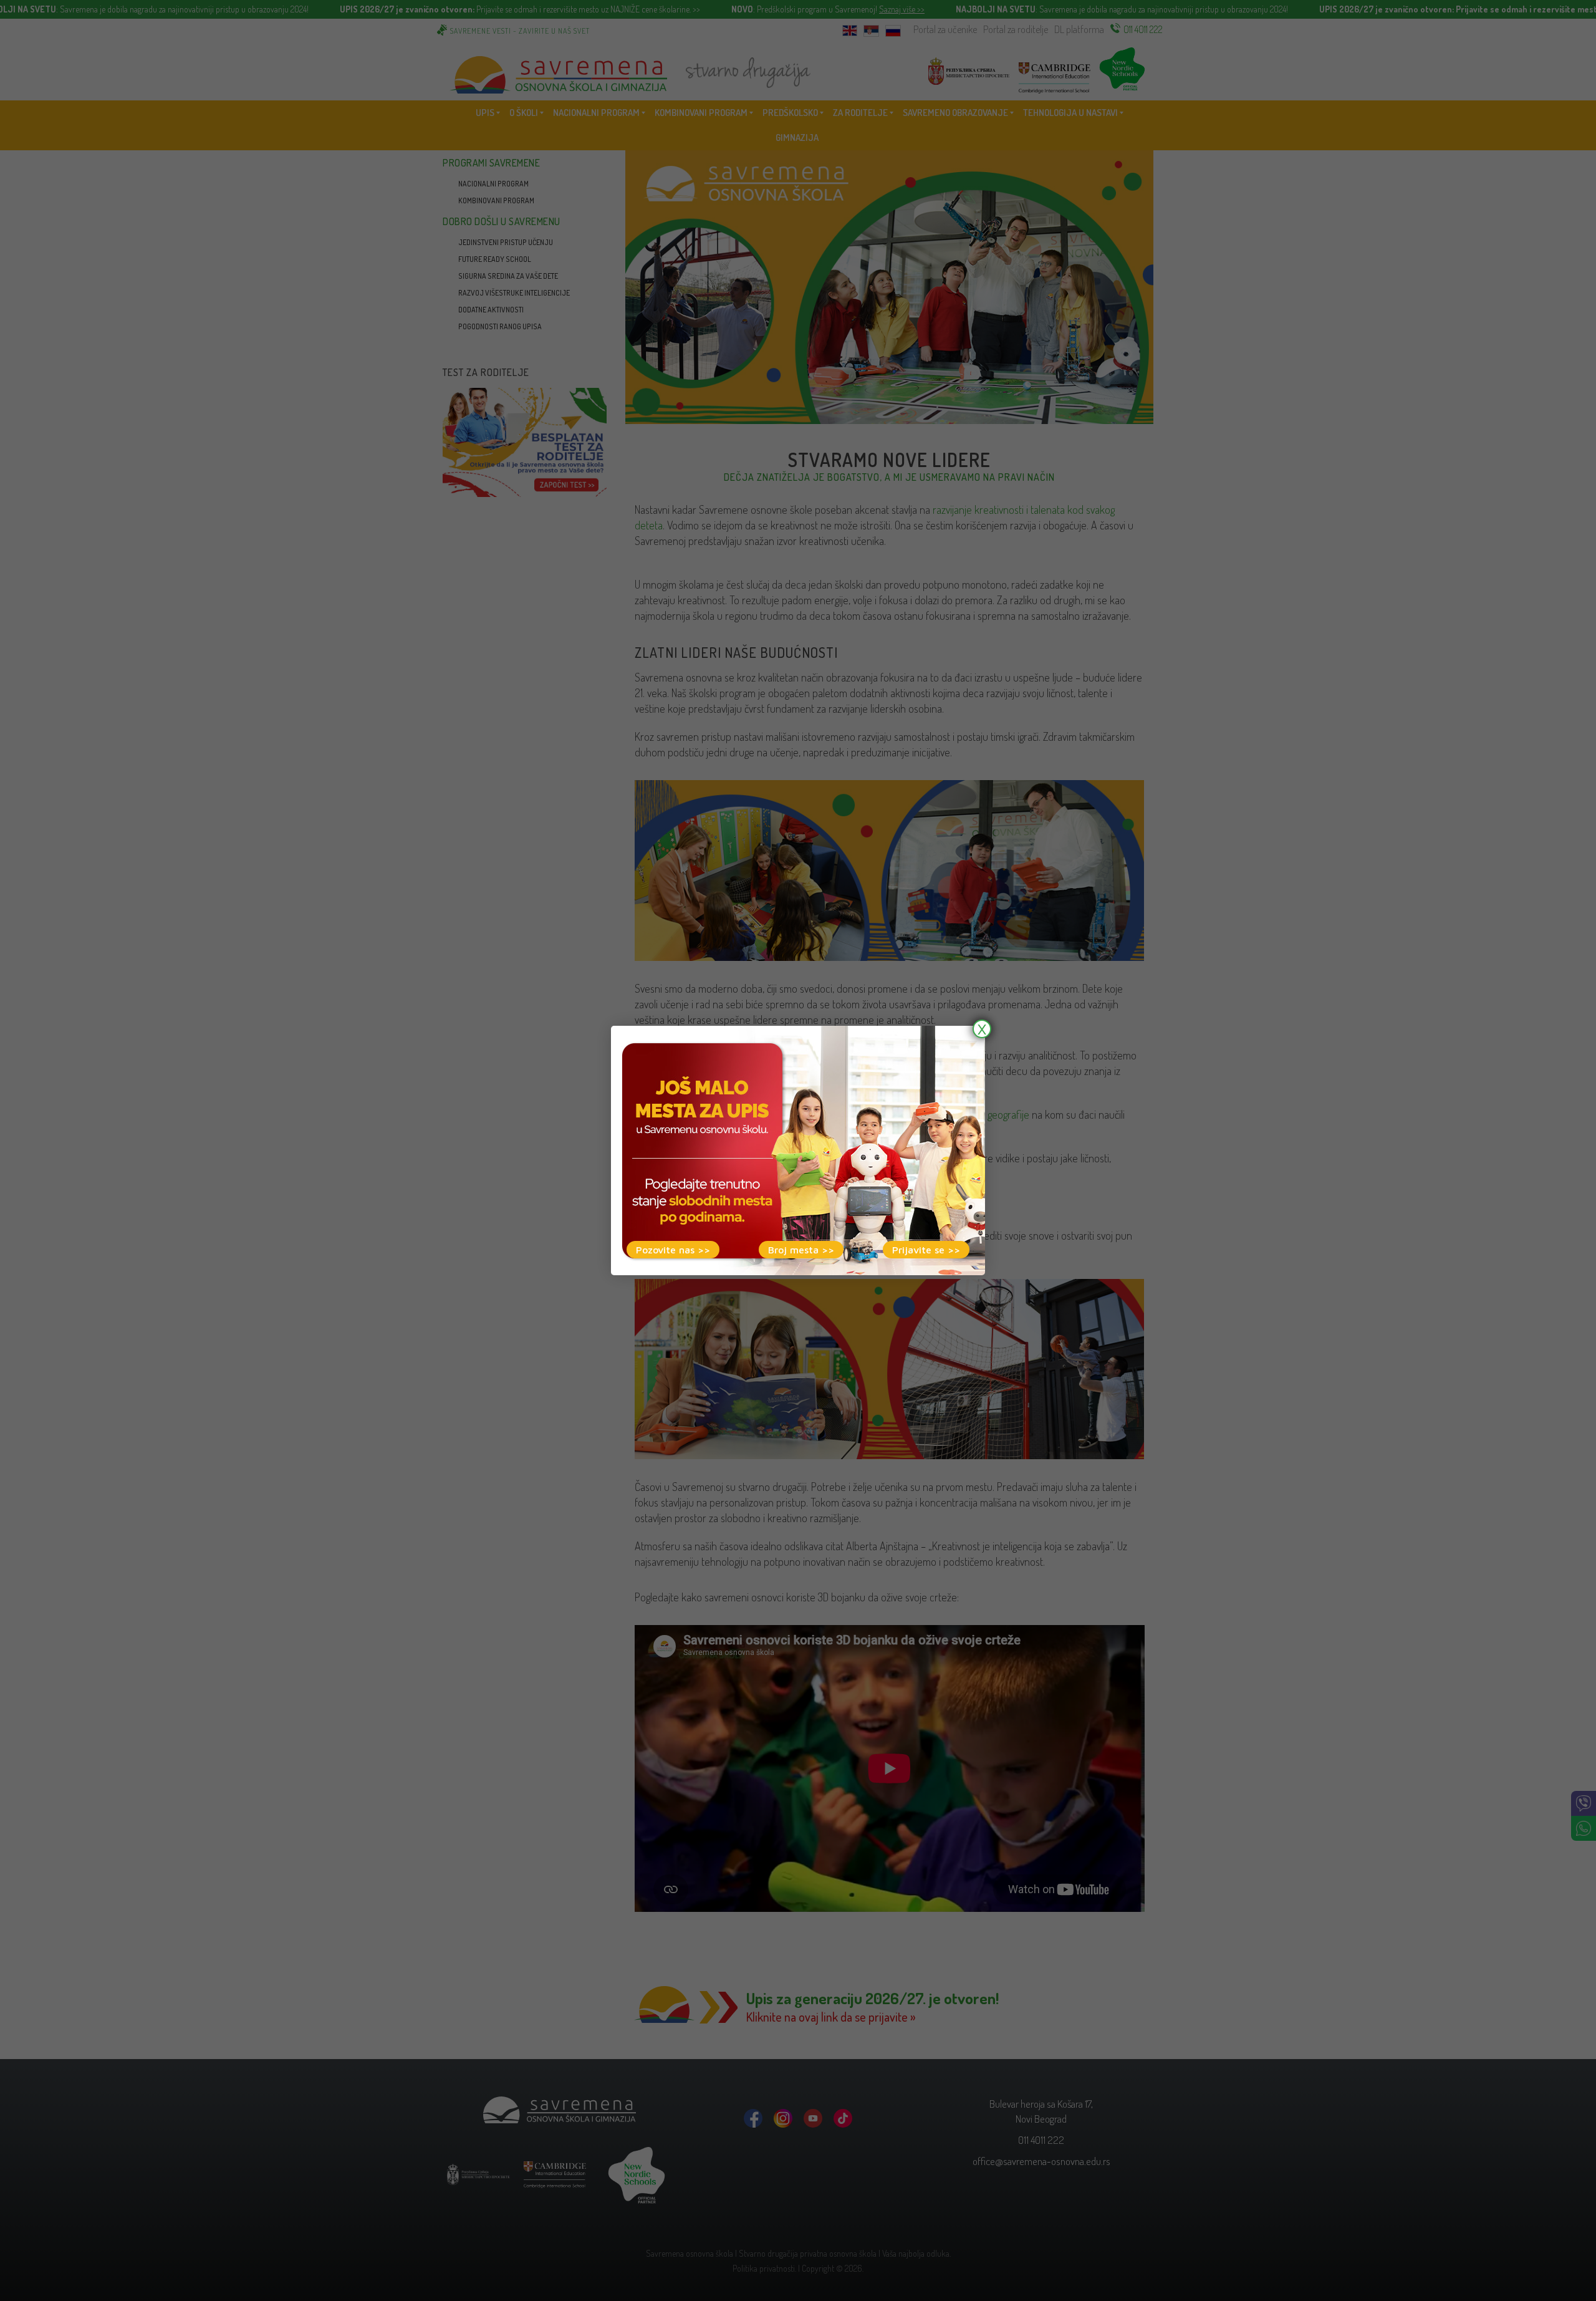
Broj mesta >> (801, 1250)
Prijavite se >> (926, 1250)
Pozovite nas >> (673, 1250)
